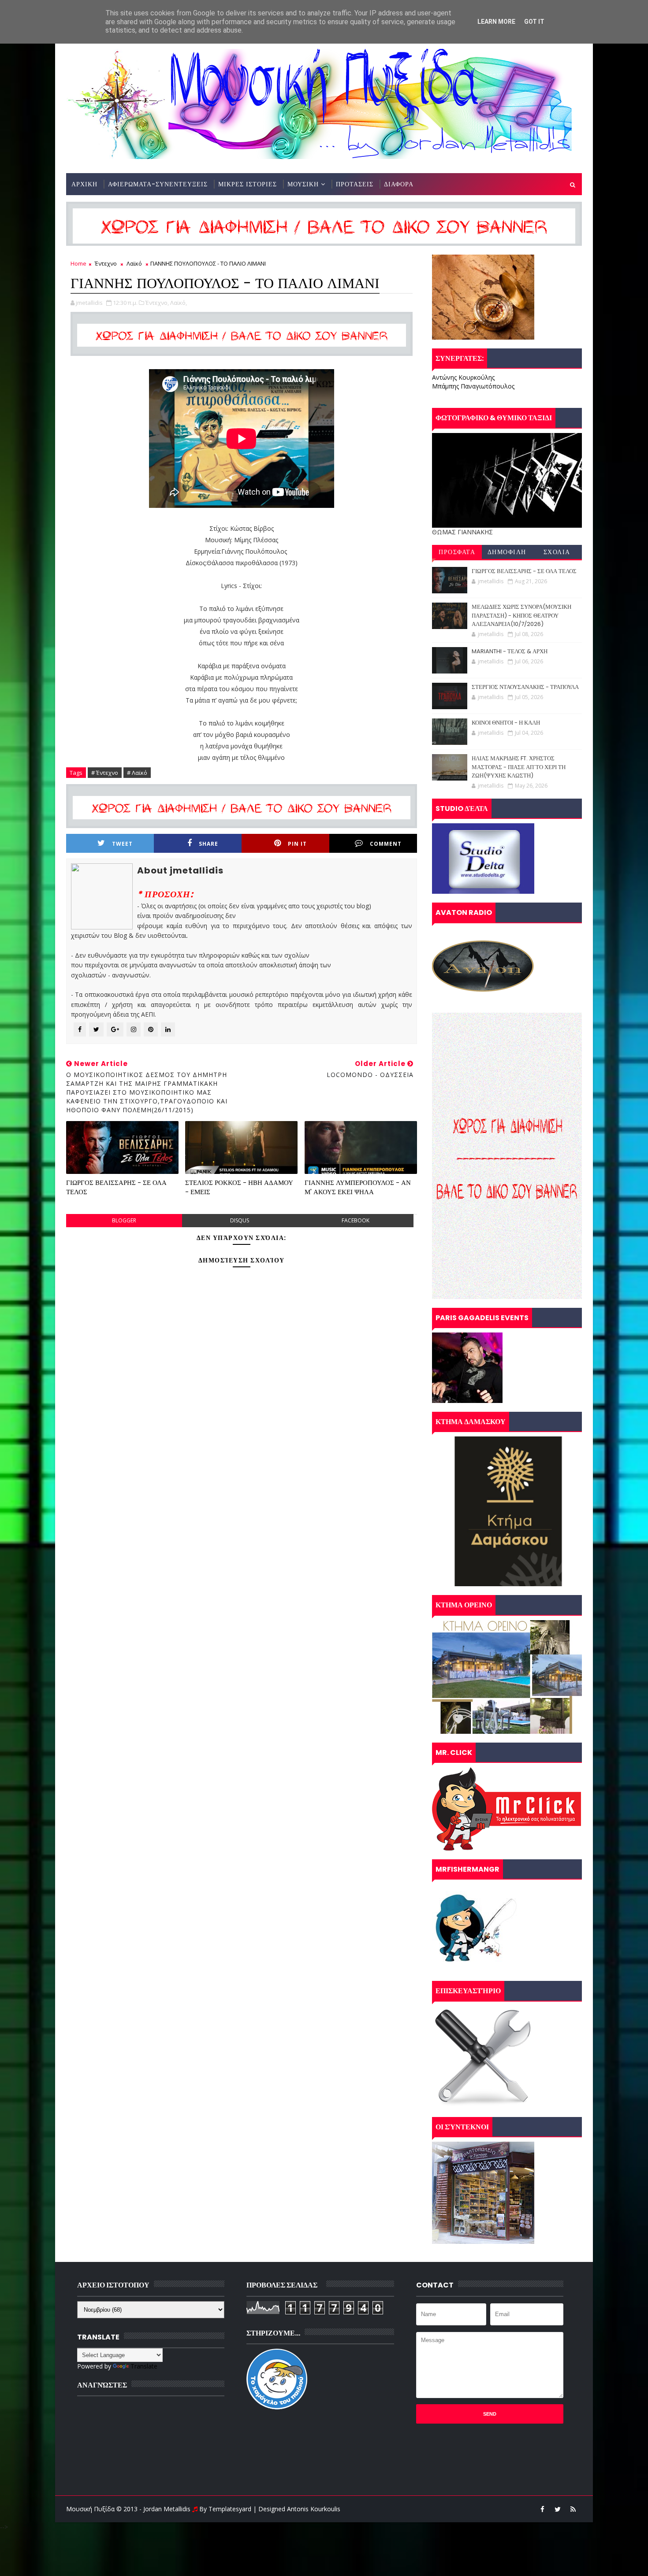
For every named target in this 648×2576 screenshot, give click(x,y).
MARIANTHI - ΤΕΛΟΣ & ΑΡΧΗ (510, 651)
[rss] (573, 2509)
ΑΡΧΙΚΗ (84, 184)
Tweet (122, 844)
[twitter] (558, 2509)
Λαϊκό (134, 263)
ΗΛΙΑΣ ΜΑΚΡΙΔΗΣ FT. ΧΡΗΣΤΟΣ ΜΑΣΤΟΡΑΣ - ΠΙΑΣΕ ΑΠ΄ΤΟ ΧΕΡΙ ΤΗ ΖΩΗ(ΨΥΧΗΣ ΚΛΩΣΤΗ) (519, 767)
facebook (356, 1220)
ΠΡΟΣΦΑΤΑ (457, 552)
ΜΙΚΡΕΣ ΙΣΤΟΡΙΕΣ (248, 184)
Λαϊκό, (179, 303)
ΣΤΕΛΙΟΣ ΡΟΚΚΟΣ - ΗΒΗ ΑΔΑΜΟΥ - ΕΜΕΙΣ (239, 1187)
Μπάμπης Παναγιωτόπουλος (473, 386)
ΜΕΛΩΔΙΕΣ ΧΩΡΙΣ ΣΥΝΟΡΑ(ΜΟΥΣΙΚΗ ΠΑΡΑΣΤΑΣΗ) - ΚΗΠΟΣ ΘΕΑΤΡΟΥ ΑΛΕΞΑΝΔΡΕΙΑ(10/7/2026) (521, 615)
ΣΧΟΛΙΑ (557, 552)
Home (78, 263)
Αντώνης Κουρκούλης (463, 377)
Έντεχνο (106, 263)
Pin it (297, 844)
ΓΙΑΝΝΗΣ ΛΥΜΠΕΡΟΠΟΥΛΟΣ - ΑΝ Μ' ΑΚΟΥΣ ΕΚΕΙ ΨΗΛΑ (358, 1187)
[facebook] (542, 2509)
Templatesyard (230, 2509)
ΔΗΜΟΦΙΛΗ (507, 552)
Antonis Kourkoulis (314, 2509)
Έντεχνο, (157, 303)
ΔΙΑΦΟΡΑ (399, 184)
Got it (534, 22)
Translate (144, 2366)
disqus (240, 1220)
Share (209, 844)
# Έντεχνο (105, 773)
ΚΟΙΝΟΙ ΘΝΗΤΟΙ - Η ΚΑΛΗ (506, 723)
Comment (386, 844)
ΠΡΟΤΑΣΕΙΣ (355, 184)
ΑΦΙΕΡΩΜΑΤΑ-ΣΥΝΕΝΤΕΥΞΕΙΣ (158, 184)
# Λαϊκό (137, 773)
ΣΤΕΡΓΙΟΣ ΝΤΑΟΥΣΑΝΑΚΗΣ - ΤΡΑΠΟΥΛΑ (525, 687)
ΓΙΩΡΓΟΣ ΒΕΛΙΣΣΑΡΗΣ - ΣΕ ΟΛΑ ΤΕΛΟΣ (116, 1187)
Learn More (496, 22)
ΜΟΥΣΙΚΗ (303, 184)
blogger (124, 1220)
